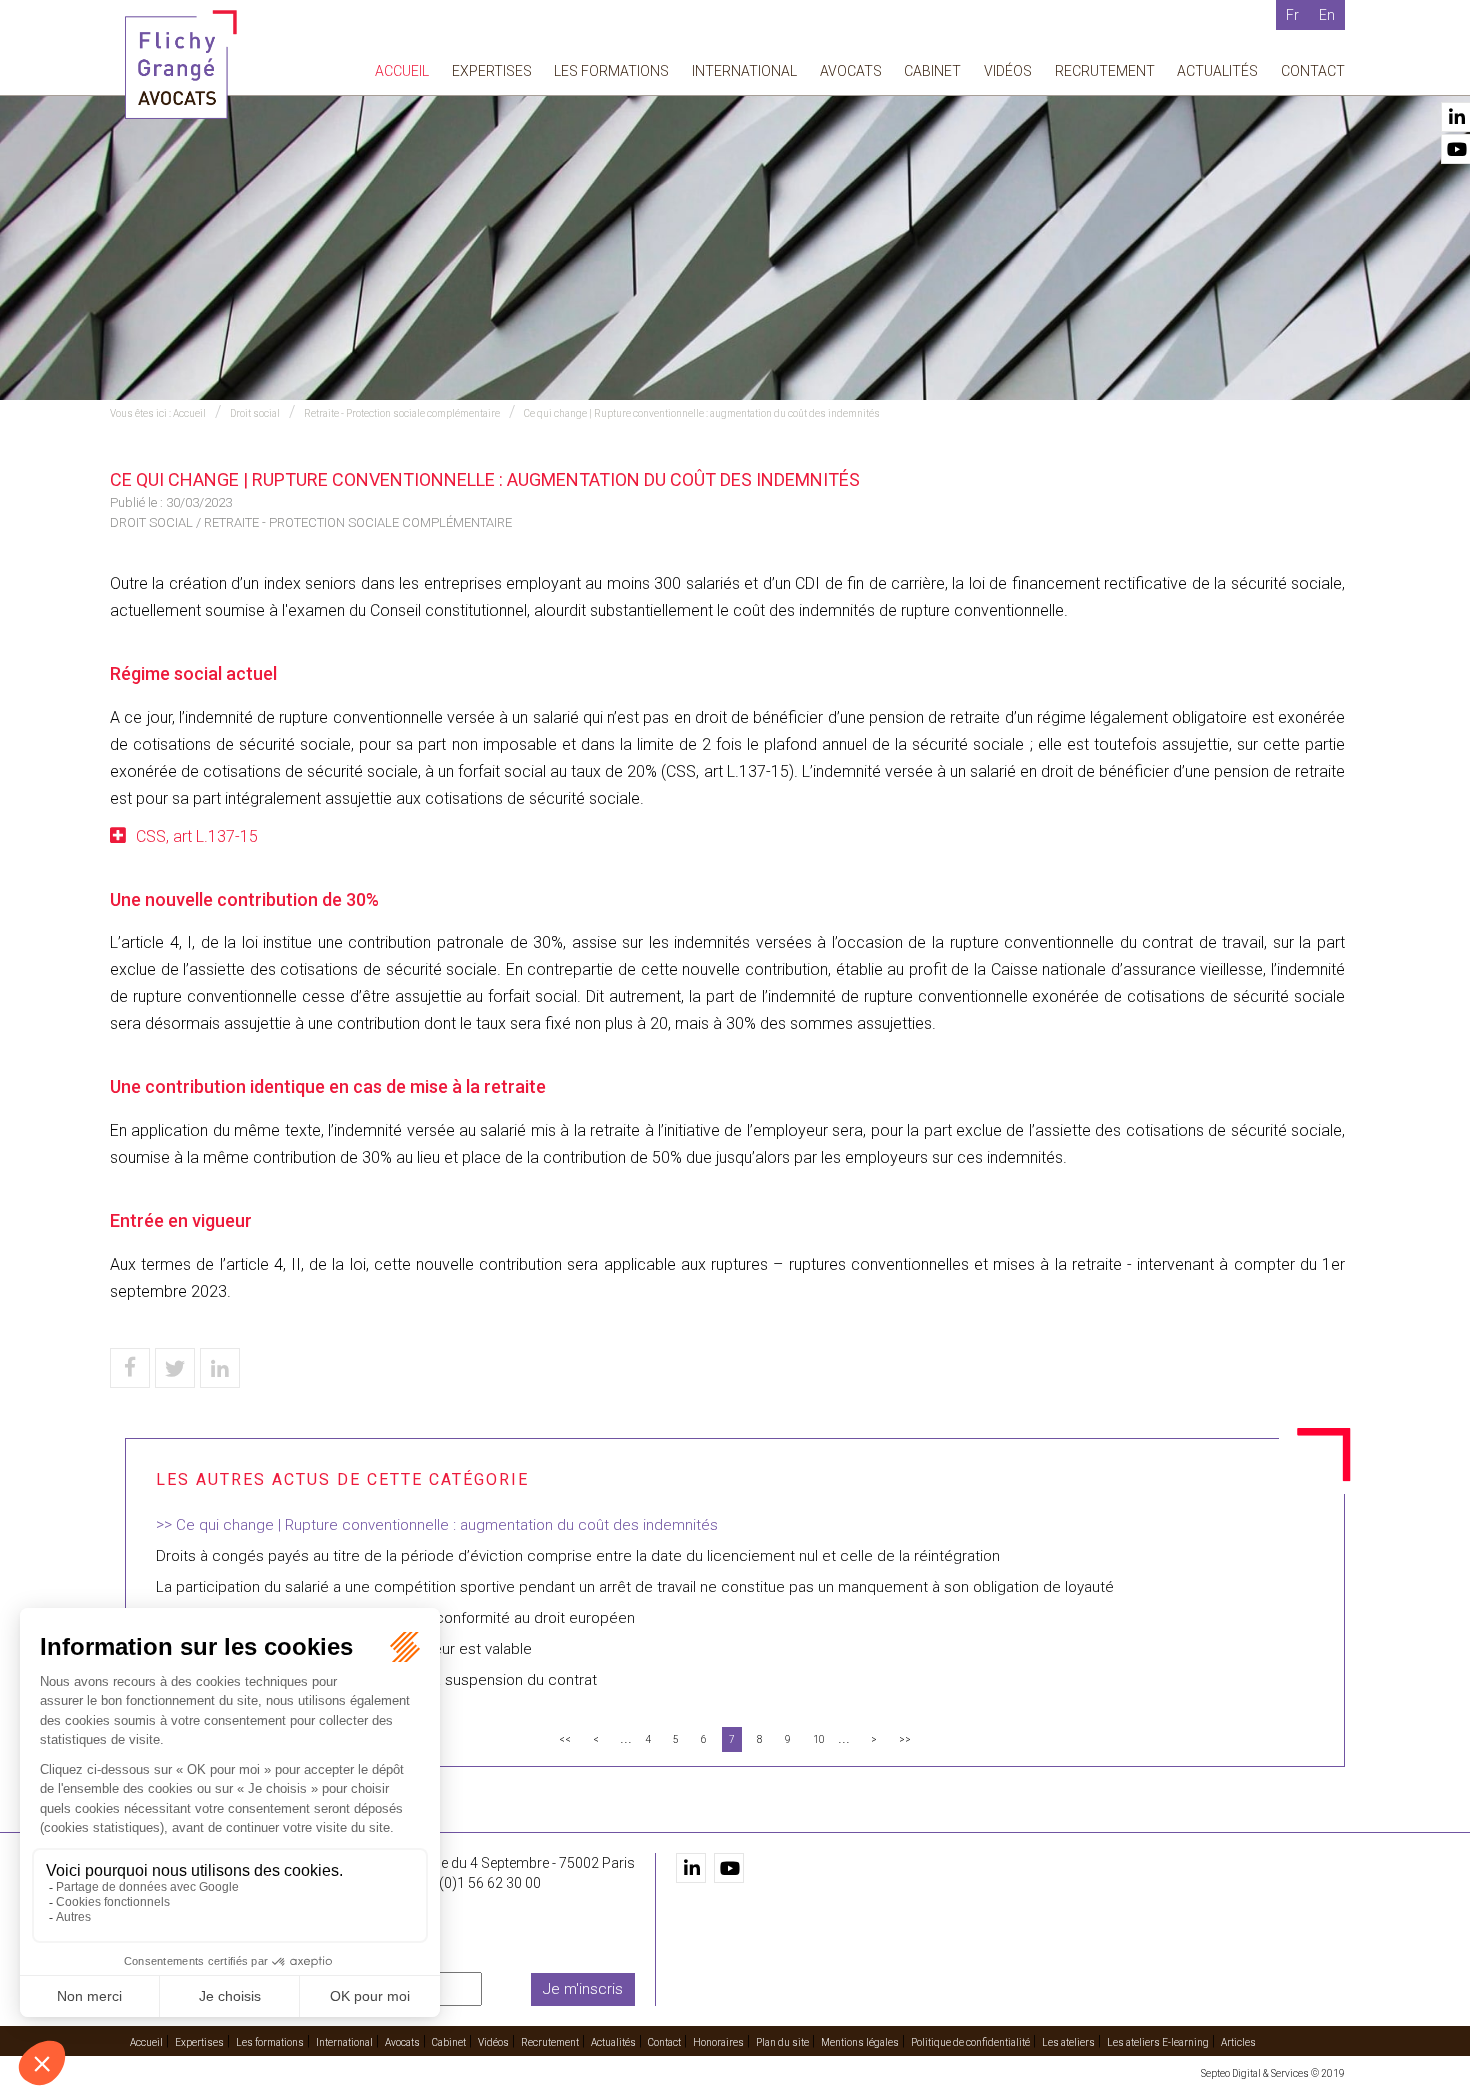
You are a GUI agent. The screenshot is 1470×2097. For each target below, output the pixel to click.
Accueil (402, 71)
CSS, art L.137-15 (197, 836)
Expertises (492, 71)
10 (819, 1739)
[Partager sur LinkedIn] (220, 1368)
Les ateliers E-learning (1158, 2042)
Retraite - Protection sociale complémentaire (402, 413)
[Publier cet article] (175, 1368)
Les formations (611, 71)
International (744, 71)
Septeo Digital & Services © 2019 (1273, 2073)
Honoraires (718, 2042)
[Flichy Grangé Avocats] (181, 63)
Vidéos (1008, 71)
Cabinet (932, 71)
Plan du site (782, 2042)
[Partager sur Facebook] (130, 1368)
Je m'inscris (583, 1989)
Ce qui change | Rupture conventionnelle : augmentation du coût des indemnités (702, 413)
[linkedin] (691, 1868)
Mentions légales (860, 2042)
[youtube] (729, 1868)
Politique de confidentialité (970, 2042)
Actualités (1217, 71)
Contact (1313, 71)
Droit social (255, 413)
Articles (1238, 2042)
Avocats (851, 71)
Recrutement (1105, 71)
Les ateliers (1068, 2042)
